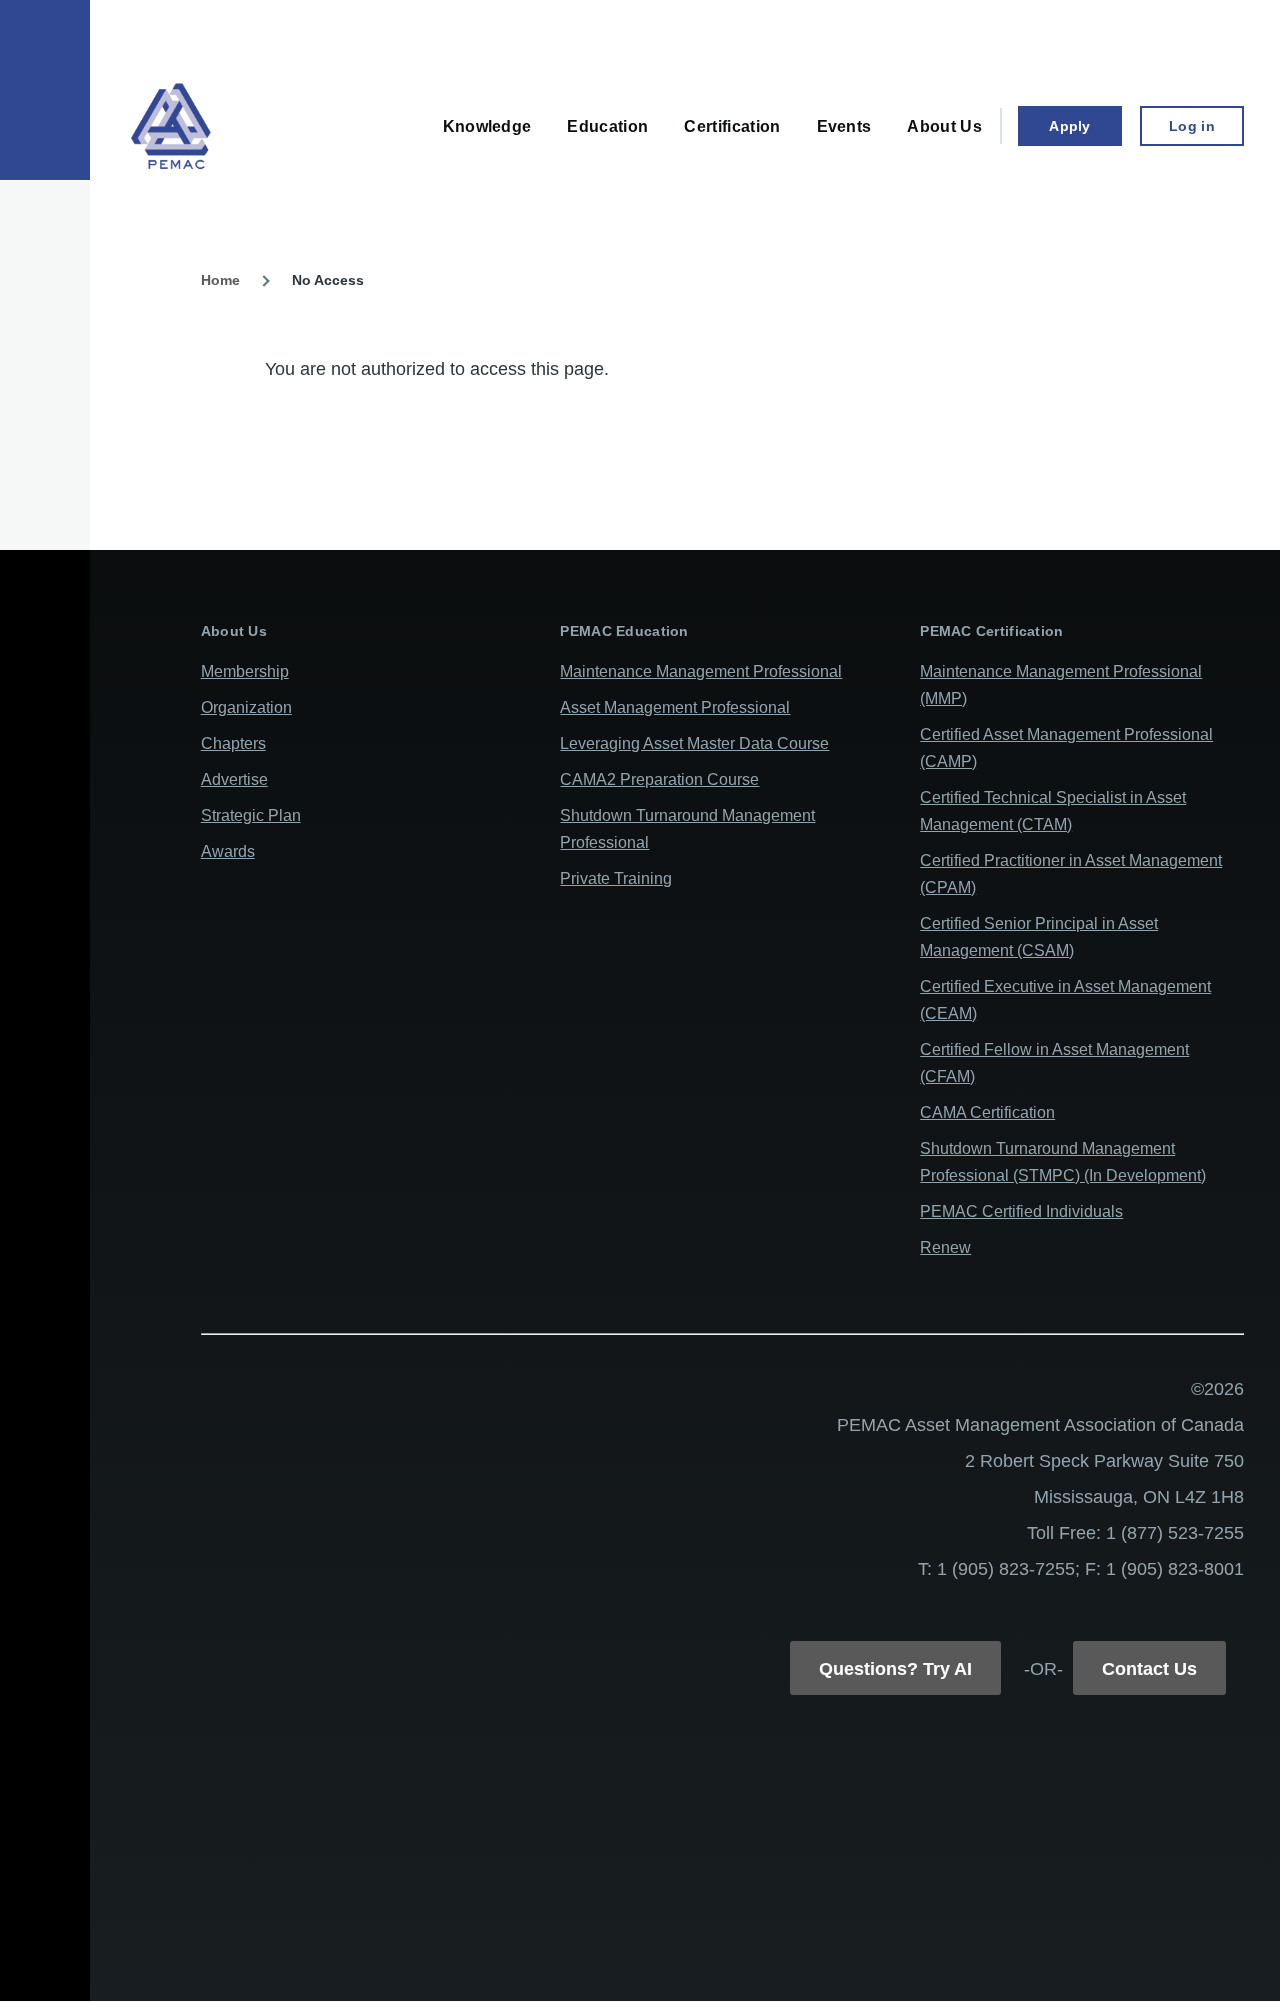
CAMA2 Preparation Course (659, 779)
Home (220, 280)
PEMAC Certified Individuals (1021, 1211)
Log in (1192, 126)
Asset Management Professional (675, 707)
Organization (246, 707)
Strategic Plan (251, 815)
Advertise (234, 779)
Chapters (233, 743)
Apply (1069, 126)
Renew (945, 1247)
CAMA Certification (987, 1112)
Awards (228, 851)
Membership (245, 671)
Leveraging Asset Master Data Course (694, 743)
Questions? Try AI (895, 1669)
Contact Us (1149, 1669)
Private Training (616, 878)
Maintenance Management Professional (701, 671)
